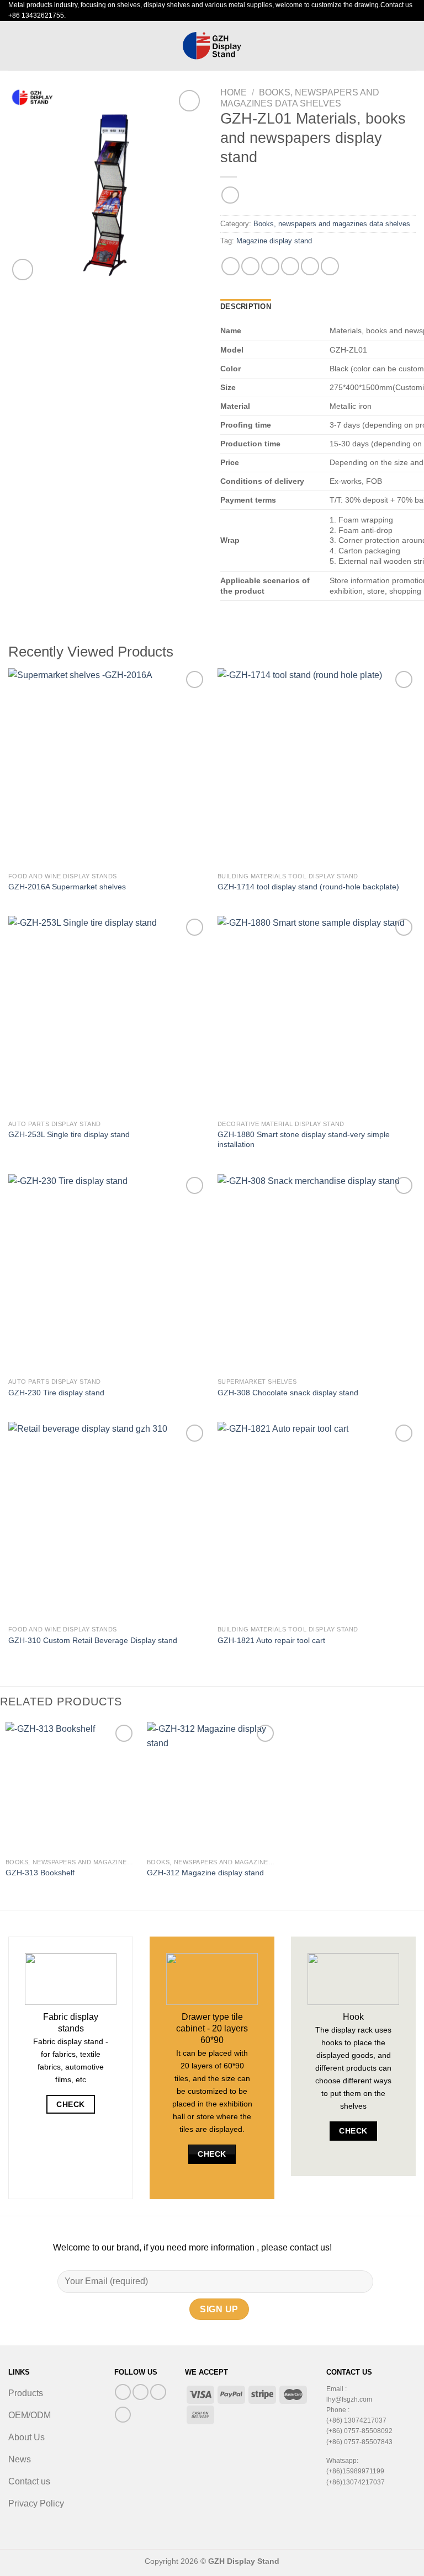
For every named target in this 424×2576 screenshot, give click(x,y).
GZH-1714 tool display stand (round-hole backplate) (308, 887)
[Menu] (15, 46)
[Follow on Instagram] (141, 2392)
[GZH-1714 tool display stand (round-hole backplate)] (317, 767)
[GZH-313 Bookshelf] (71, 1787)
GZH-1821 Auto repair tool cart (271, 1640)
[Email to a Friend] (290, 266)
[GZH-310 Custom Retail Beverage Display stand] (107, 1521)
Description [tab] (246, 306)
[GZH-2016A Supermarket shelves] (107, 767)
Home (234, 92)
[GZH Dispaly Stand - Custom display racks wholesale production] (212, 46)
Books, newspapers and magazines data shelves (332, 224)
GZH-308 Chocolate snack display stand (288, 1393)
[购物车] (410, 45)
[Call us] (158, 2392)
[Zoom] (23, 270)
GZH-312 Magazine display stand (205, 1873)
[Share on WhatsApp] (230, 266)
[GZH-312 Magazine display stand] (212, 1787)
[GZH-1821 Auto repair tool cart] (317, 1521)
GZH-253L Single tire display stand (69, 1134)
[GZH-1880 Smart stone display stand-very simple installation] (317, 1015)
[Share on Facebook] (250, 266)
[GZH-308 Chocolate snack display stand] (317, 1273)
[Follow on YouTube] (123, 2415)
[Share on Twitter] (270, 266)
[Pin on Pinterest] (310, 266)
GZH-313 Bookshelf (40, 1873)
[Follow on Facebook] (123, 2392)
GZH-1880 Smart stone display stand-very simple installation (304, 1140)
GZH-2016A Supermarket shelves (67, 887)
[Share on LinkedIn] (330, 266)
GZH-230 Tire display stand (56, 1393)
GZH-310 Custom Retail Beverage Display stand (93, 1640)
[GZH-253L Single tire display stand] (107, 1015)
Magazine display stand (274, 241)
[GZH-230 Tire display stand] (107, 1273)
